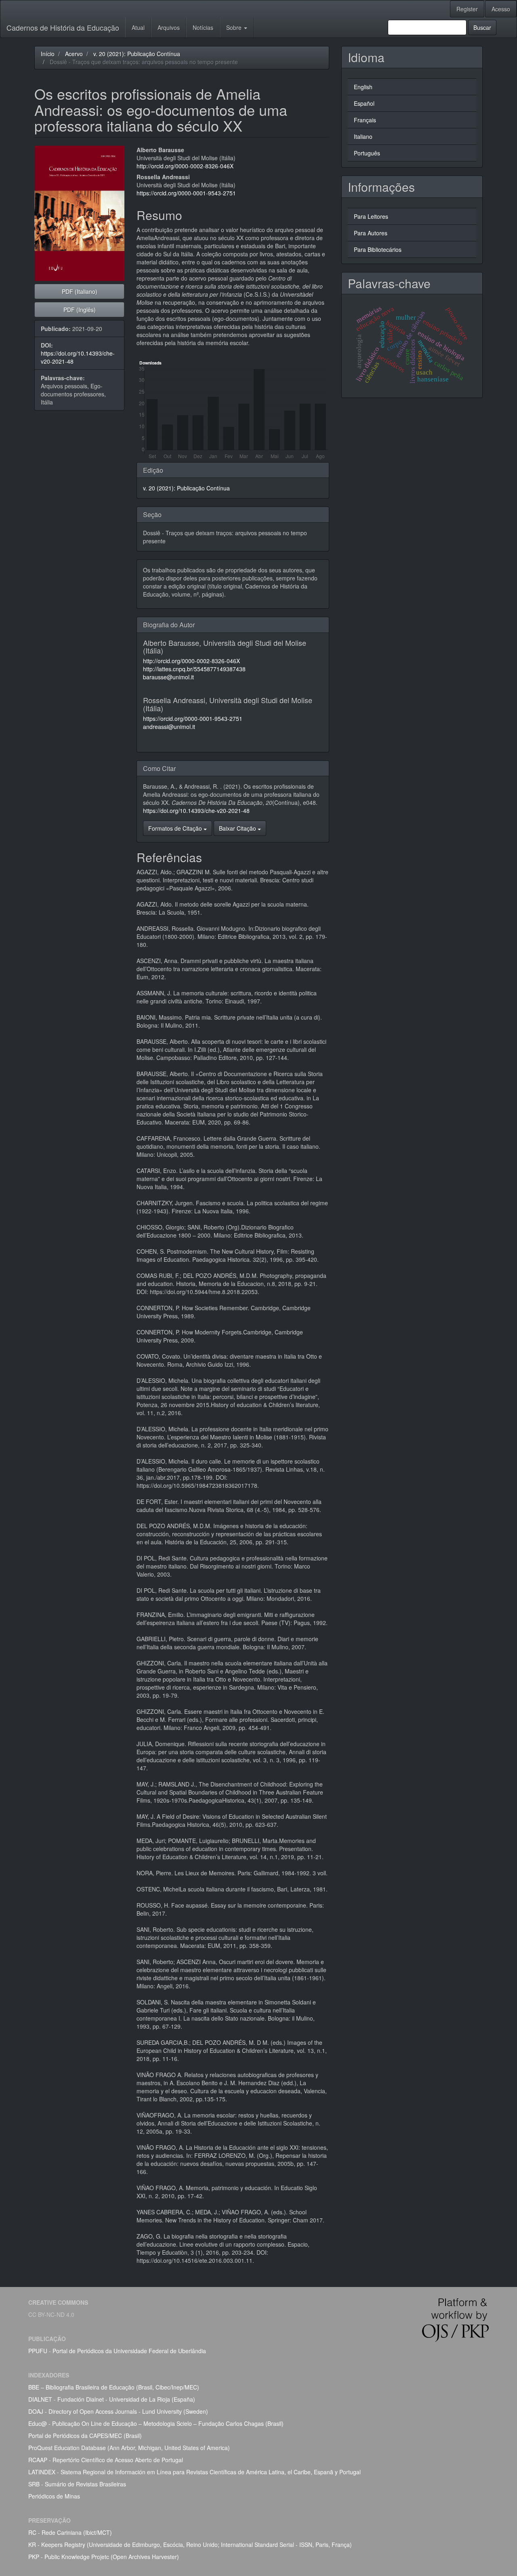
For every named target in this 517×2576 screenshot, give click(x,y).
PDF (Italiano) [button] (80, 291)
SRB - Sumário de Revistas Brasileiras (77, 2484)
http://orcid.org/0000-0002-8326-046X (185, 166)
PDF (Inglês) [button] (80, 310)
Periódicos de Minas (54, 2496)
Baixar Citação (238, 828)
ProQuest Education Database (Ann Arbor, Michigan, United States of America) (129, 2448)
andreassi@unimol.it (169, 727)
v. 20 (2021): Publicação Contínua (137, 54)
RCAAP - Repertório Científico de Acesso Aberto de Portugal (106, 2460)
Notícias (203, 27)
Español (364, 103)
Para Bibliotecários (378, 249)
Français (365, 120)
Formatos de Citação (176, 828)
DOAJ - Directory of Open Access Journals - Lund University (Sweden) (118, 2411)
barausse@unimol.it (168, 677)
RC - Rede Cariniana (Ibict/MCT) (70, 2532)
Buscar (482, 27)
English (363, 87)
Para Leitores (371, 216)
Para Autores (371, 233)
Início (48, 54)
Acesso (501, 9)
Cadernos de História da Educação (63, 27)
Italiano (363, 136)
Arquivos (169, 27)
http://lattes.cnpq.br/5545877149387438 (194, 669)
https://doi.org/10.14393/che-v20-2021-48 (196, 810)
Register (467, 9)
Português (367, 153)
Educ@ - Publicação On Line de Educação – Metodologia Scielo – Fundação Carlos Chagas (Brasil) (156, 2423)
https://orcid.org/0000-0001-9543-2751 (186, 193)
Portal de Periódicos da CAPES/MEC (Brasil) (85, 2436)
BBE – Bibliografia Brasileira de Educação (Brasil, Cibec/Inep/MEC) (114, 2387)
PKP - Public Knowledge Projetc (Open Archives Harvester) (104, 2557)
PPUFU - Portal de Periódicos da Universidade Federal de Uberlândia (117, 2351)
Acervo (74, 54)
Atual (138, 27)
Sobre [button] (235, 27)
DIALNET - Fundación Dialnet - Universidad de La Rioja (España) (112, 2399)
